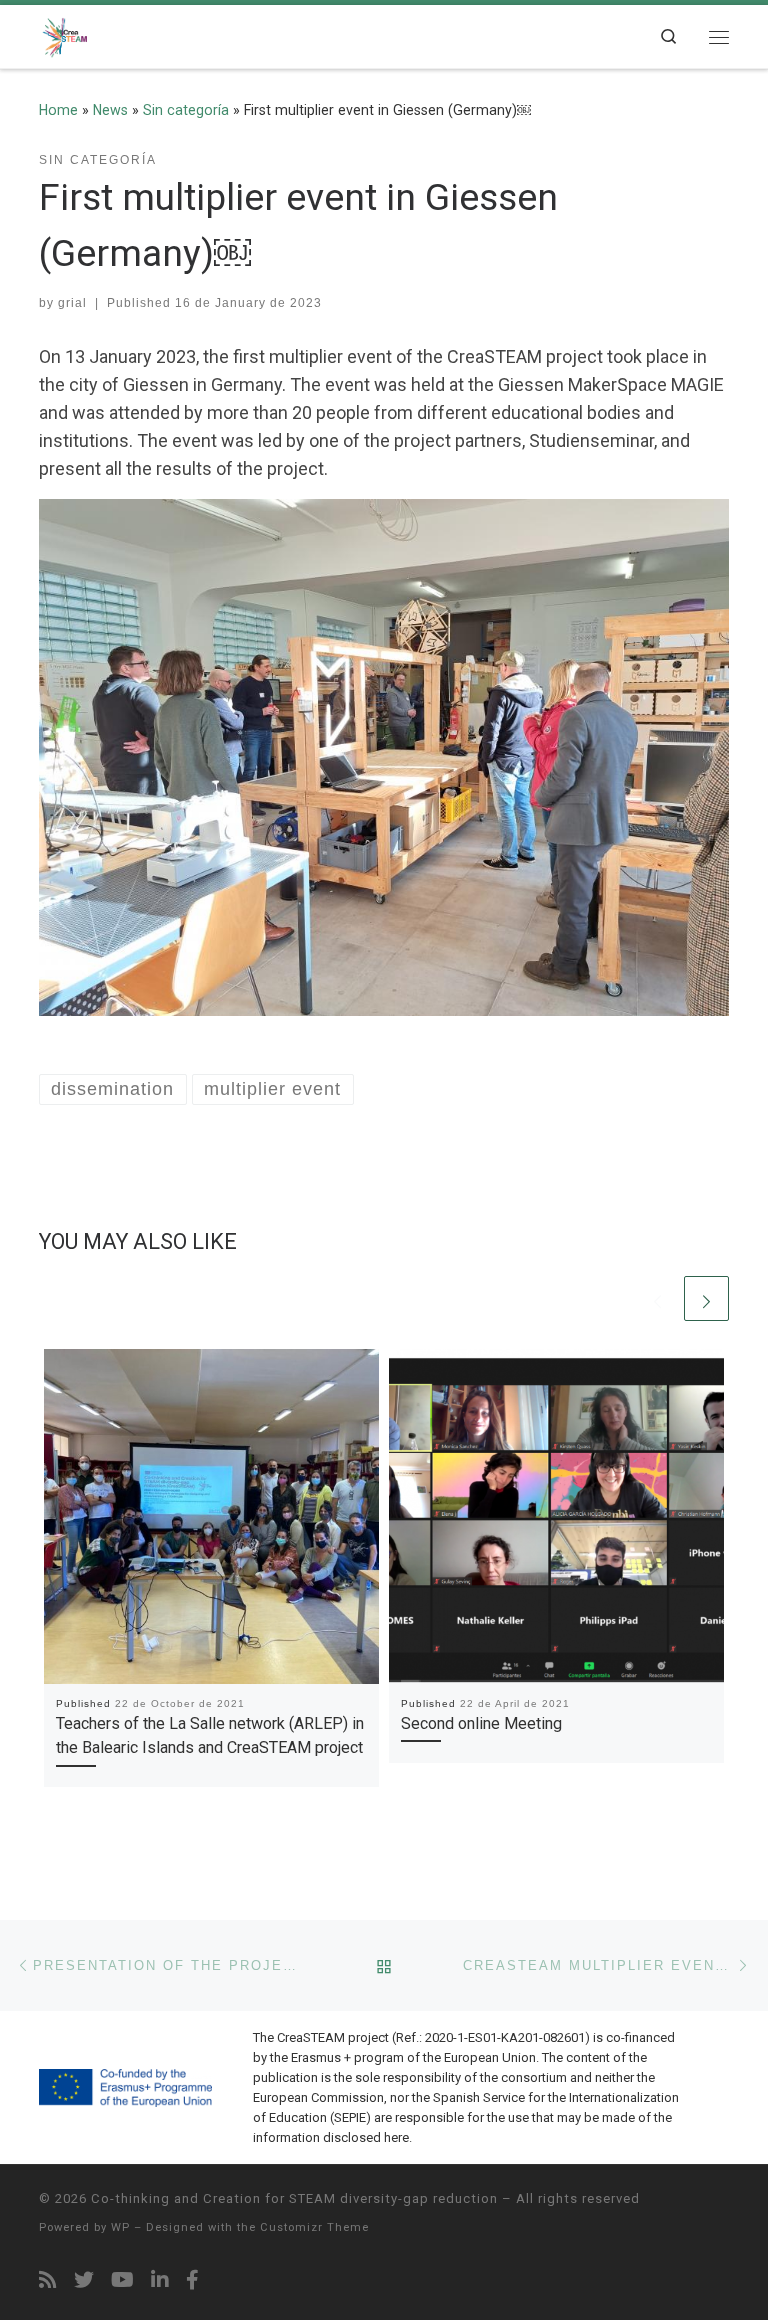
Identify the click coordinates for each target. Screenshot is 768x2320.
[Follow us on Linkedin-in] (160, 2280)
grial (72, 303)
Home (58, 110)
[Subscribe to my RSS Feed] (48, 2280)
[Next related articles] (706, 1298)
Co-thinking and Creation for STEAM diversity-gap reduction (294, 2198)
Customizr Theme (314, 2227)
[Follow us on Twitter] (84, 2280)
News (110, 110)
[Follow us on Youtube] (122, 2280)
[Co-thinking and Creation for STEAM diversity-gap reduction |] (65, 34)
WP (120, 2227)
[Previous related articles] (657, 1298)
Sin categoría (186, 110)
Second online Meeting (481, 1723)
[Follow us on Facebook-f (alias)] (192, 2280)
